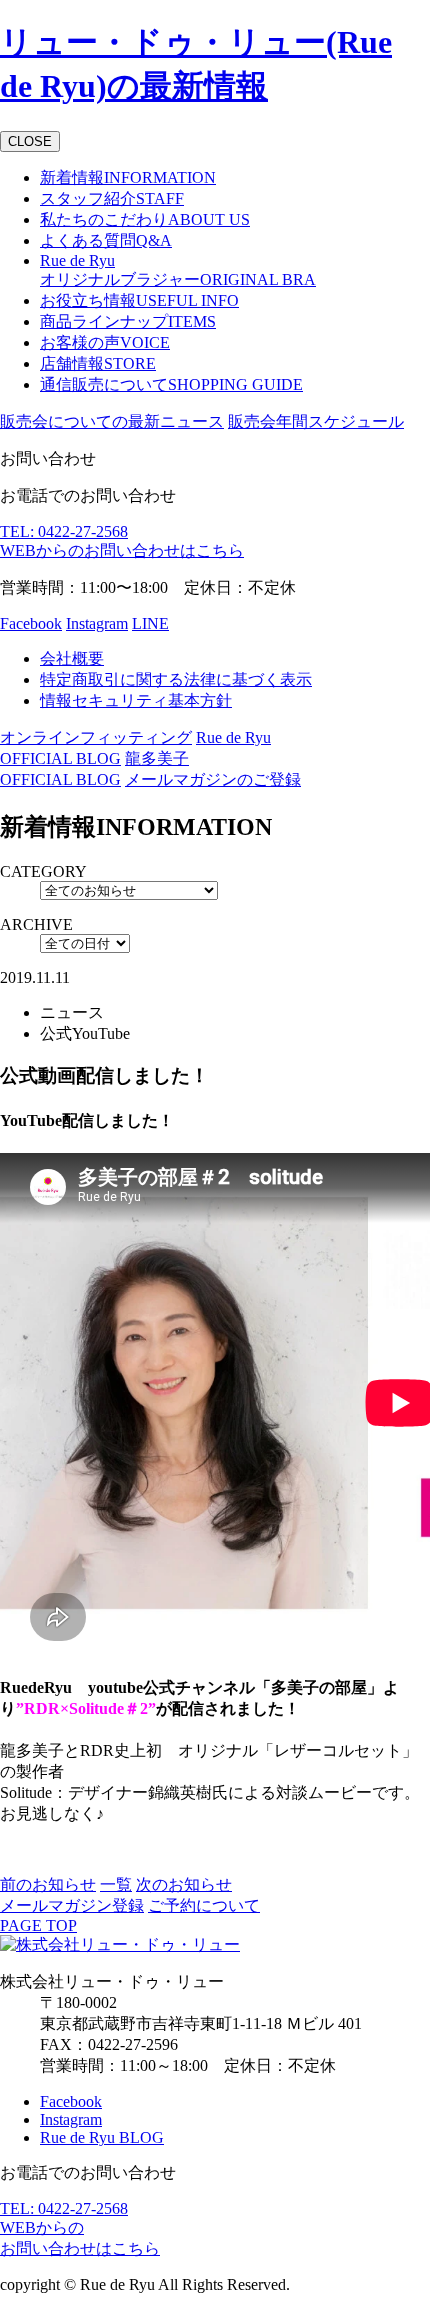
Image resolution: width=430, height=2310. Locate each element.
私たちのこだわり (145, 219)
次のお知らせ (184, 1884)
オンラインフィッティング (96, 737)
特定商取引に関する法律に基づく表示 (176, 679)
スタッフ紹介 (112, 198)
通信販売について (171, 384)
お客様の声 (105, 342)
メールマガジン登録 (72, 1905)
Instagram (97, 623)
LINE (150, 623)
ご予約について (204, 1905)
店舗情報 (98, 363)
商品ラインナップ (128, 321)
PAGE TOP (38, 1925)
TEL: (64, 531)
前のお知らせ (48, 1884)
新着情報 (128, 177)
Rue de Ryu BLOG (102, 2137)
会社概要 (72, 658)
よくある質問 (106, 240)
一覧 (116, 1884)
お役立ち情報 (139, 300)
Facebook (31, 623)
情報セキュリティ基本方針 (136, 700)
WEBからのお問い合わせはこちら (122, 550)
